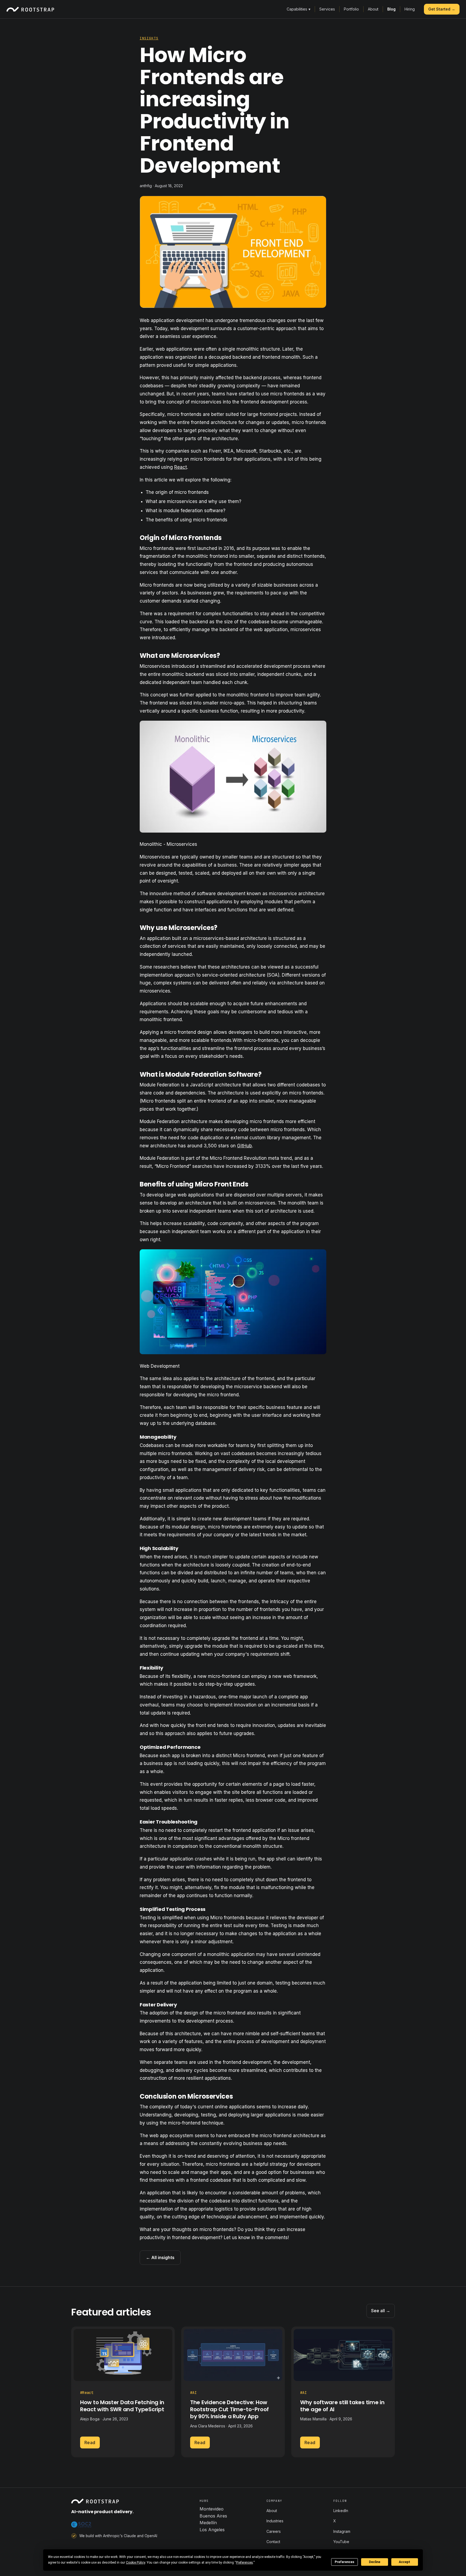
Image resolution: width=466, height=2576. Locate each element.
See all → (381, 2311)
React (181, 467)
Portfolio (351, 9)
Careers (274, 2531)
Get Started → (442, 9)
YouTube (341, 2542)
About (373, 9)
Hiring (410, 9)
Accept (405, 2562)
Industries (275, 2521)
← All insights (160, 2257)
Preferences (345, 2562)
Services (327, 9)
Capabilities (299, 9)
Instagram (342, 2531)
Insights (149, 38)
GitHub (244, 1146)
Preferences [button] (244, 2563)
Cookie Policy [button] (136, 2563)
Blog (391, 9)
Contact (273, 2542)
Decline (375, 2562)
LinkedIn (341, 2511)
